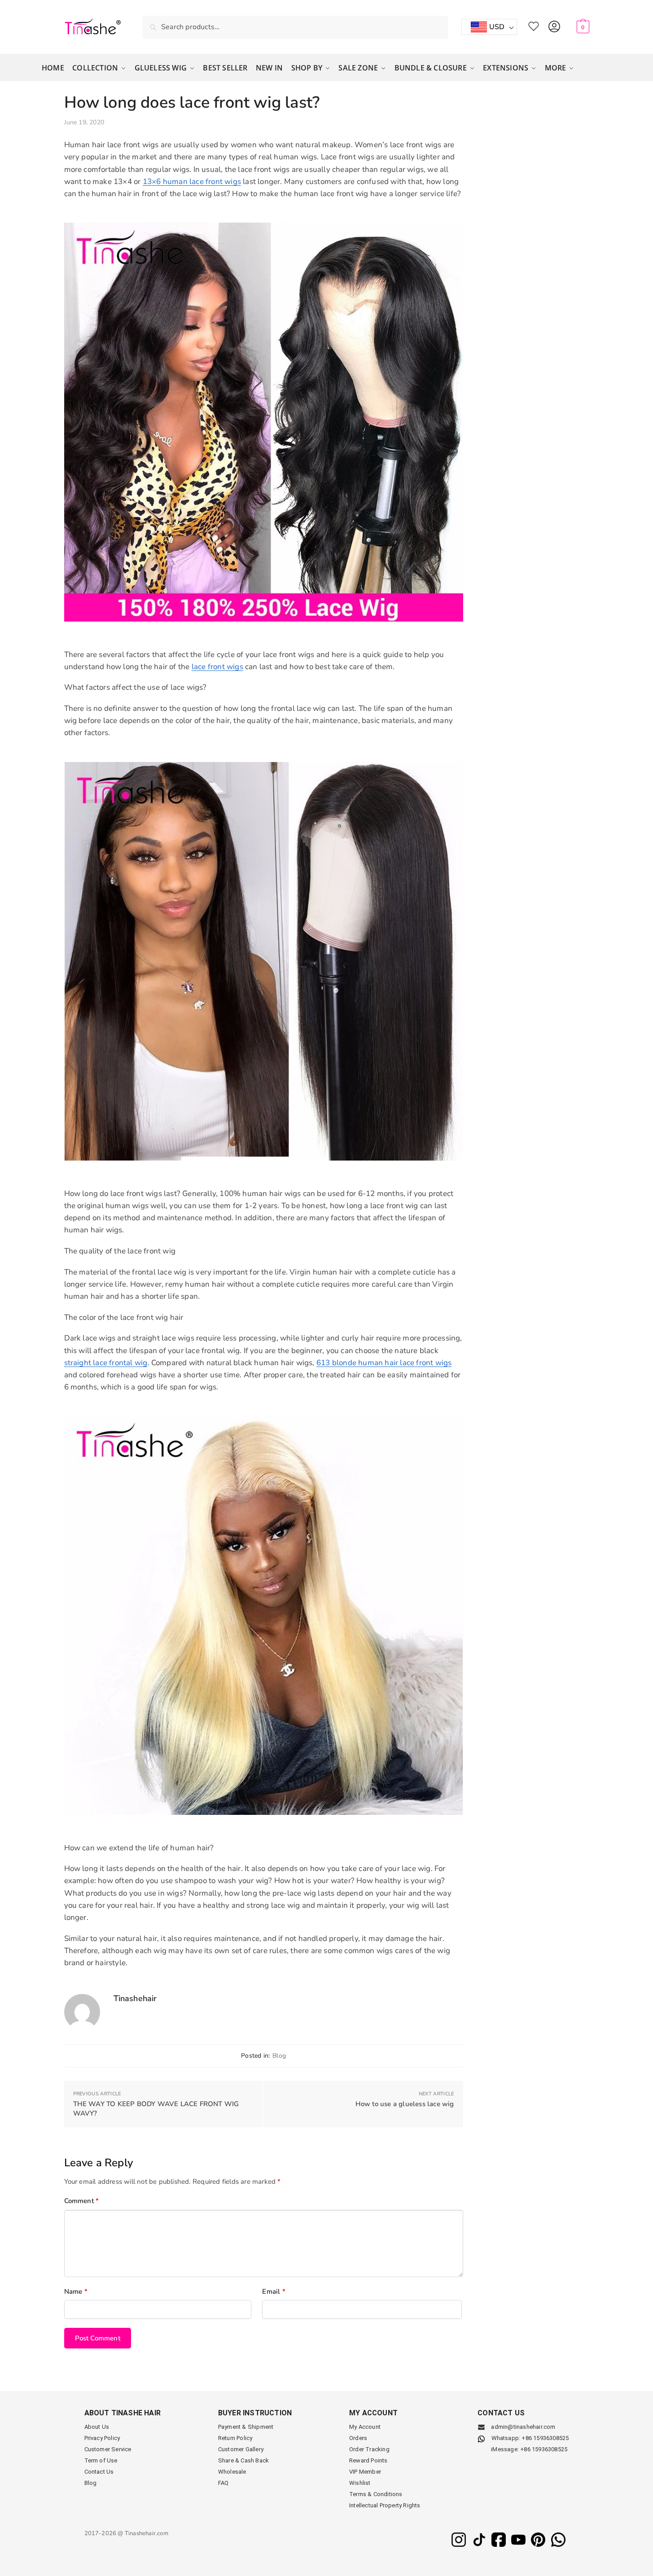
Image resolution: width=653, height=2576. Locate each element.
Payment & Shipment (246, 2427)
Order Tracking (369, 2449)
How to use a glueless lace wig (405, 2104)
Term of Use (101, 2460)
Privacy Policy (102, 2438)
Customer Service (108, 2449)
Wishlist (534, 25)
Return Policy (235, 2438)
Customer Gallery (241, 2449)
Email (274, 2291)
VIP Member (365, 2472)
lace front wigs (217, 667)
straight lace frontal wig (106, 1363)
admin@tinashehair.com (522, 2427)
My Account (554, 25)
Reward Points (368, 2460)
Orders (358, 2438)
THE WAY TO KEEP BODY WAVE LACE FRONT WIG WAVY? (156, 2109)
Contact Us (99, 2472)
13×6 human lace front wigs (192, 182)
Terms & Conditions (376, 2494)
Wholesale (232, 2472)
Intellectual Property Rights (385, 2505)
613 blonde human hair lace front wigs (384, 1363)
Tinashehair (135, 1998)
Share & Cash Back (243, 2460)
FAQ (224, 2483)
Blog (279, 2056)
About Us (97, 2427)
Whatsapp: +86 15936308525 (530, 2438)
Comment (82, 2201)
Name (76, 2291)
